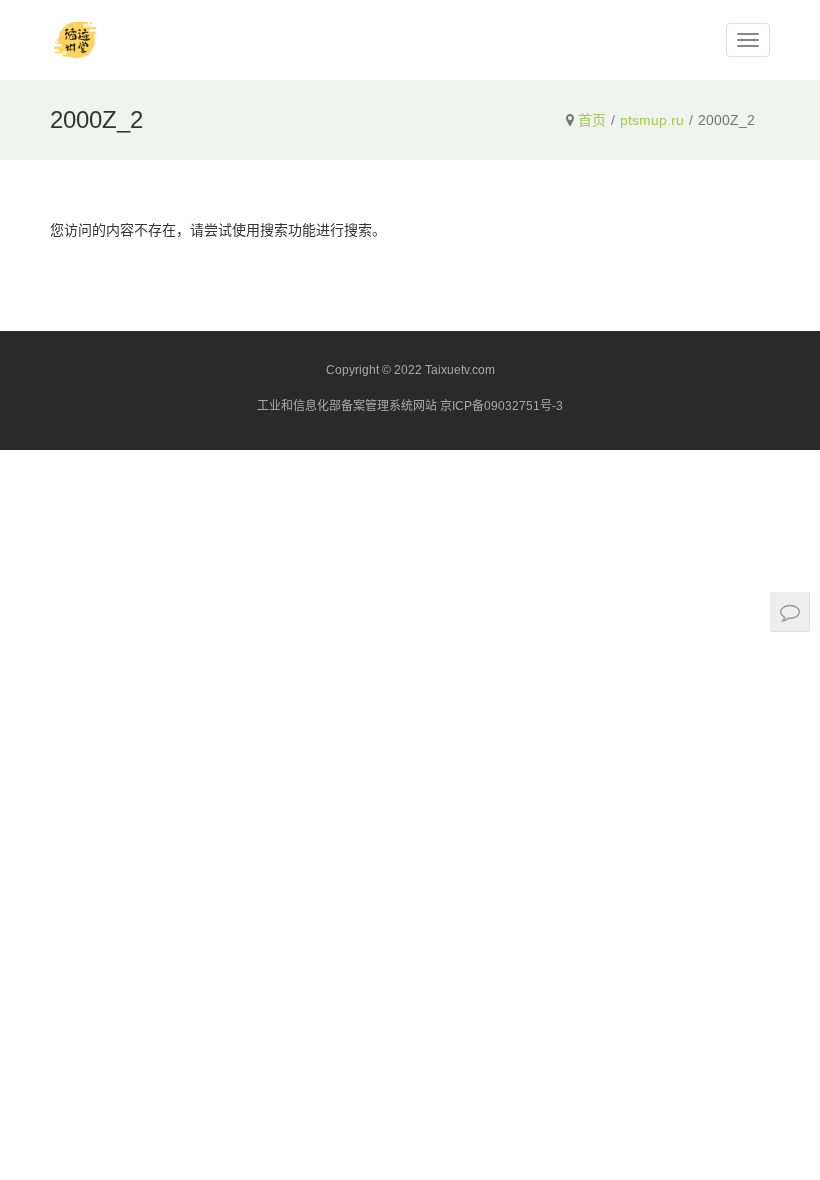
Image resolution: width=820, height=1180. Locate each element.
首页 (592, 120)
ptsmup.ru (652, 120)
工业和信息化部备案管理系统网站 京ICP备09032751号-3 (410, 406)
